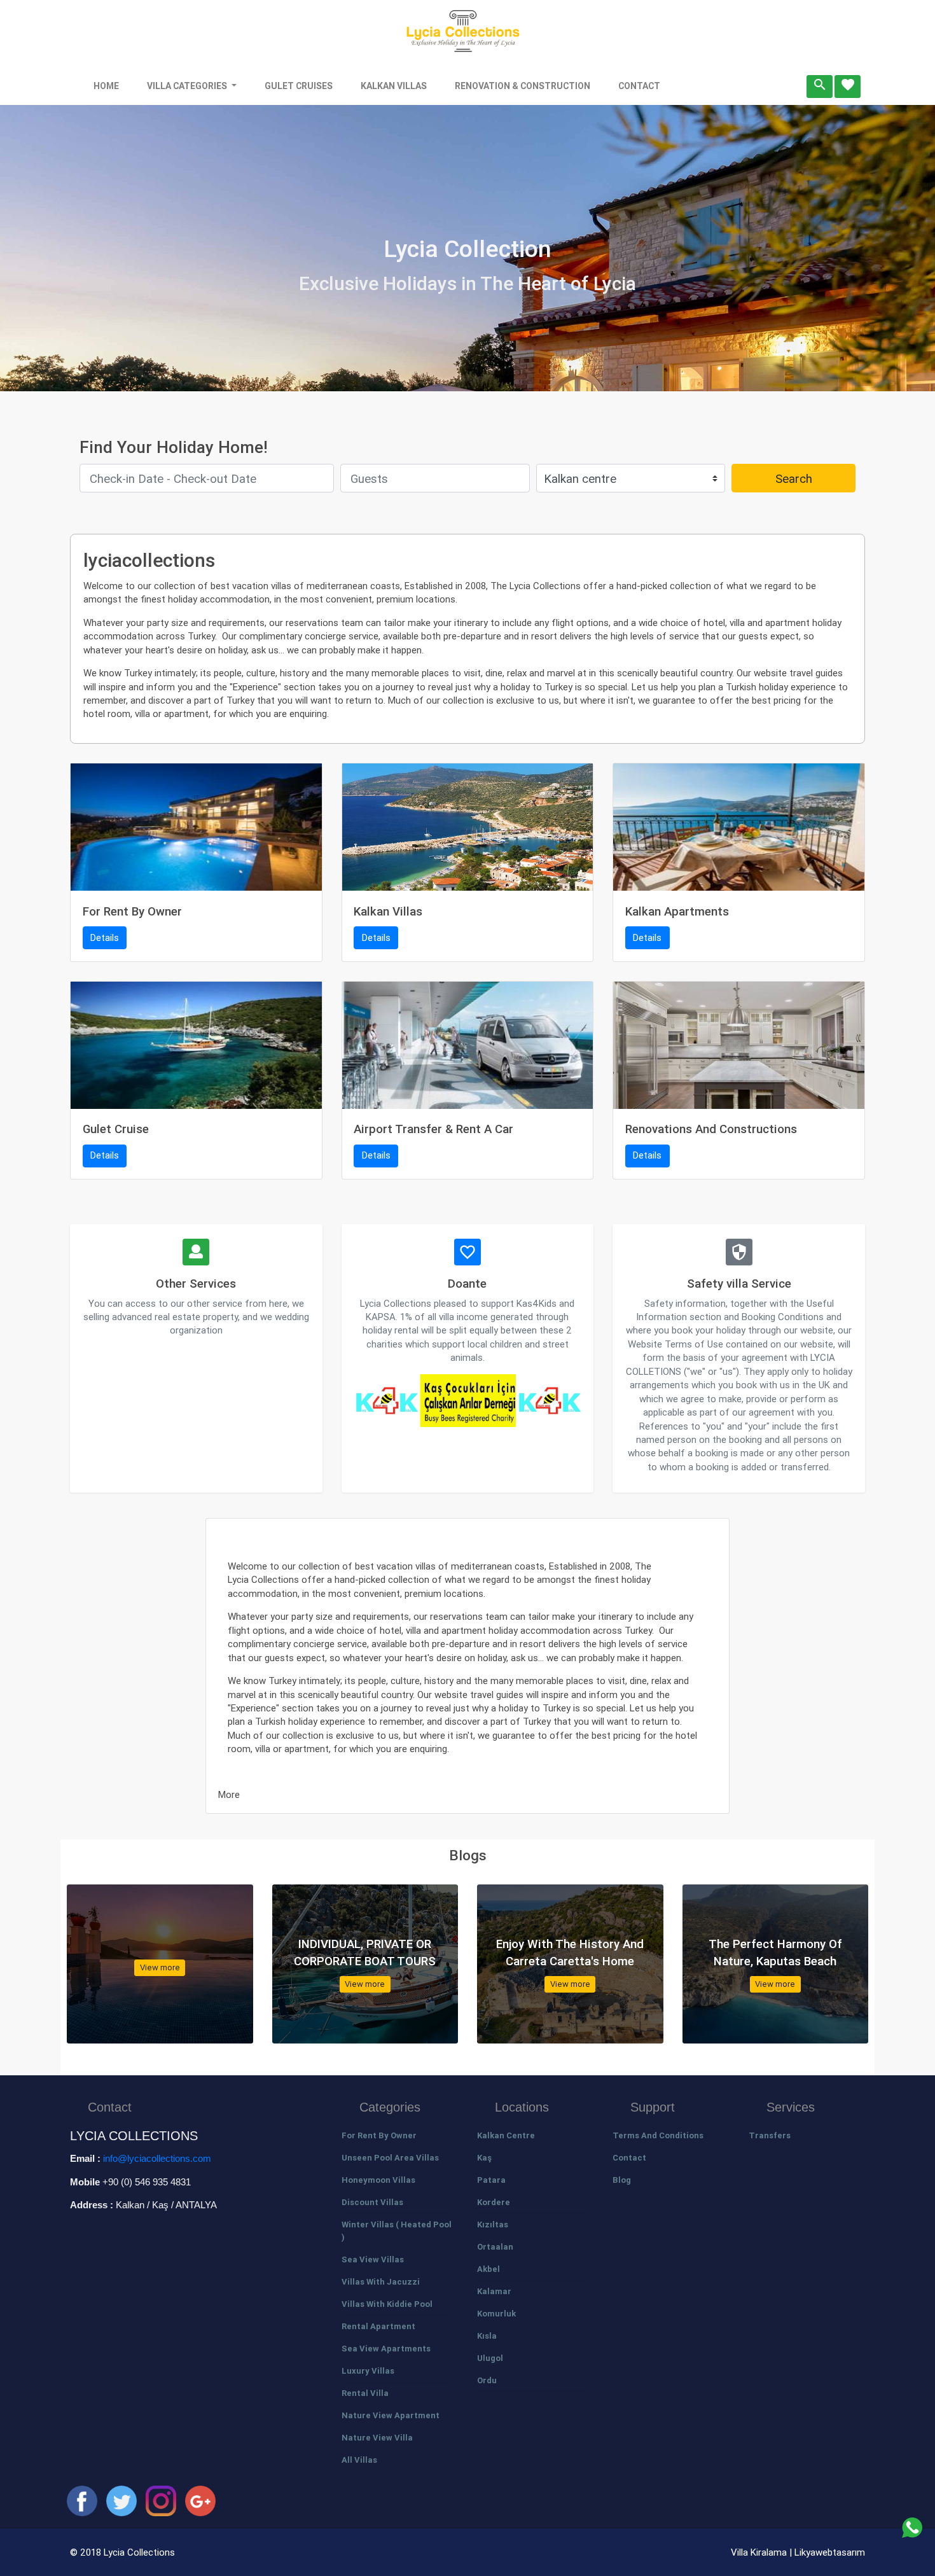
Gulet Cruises (299, 86)
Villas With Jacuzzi (381, 2282)
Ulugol (490, 2358)
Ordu (487, 2380)
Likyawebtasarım (830, 2552)
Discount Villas (372, 2202)
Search (794, 478)
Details (105, 937)
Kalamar (494, 2291)
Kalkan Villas (394, 86)
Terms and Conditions (658, 2135)
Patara (491, 2180)
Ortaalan (495, 2247)
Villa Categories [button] (188, 86)
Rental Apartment (378, 2326)
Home (106, 86)
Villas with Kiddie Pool (387, 2304)
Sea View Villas (373, 2259)
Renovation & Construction (523, 86)
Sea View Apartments (386, 2349)
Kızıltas (493, 2224)
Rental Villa (365, 2393)
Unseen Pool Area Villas (390, 2158)
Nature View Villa (377, 2438)
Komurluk (496, 2314)
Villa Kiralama (760, 2552)
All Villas (359, 2460)
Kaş (484, 2158)
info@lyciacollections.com (157, 2158)
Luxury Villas (368, 2371)
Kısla (487, 2336)
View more (160, 1967)
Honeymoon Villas (378, 2180)
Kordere (494, 2202)
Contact (639, 86)
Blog (622, 2180)
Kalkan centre (506, 2135)
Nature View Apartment (391, 2415)
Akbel (488, 2269)
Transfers (770, 2135)
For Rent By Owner (379, 2135)
